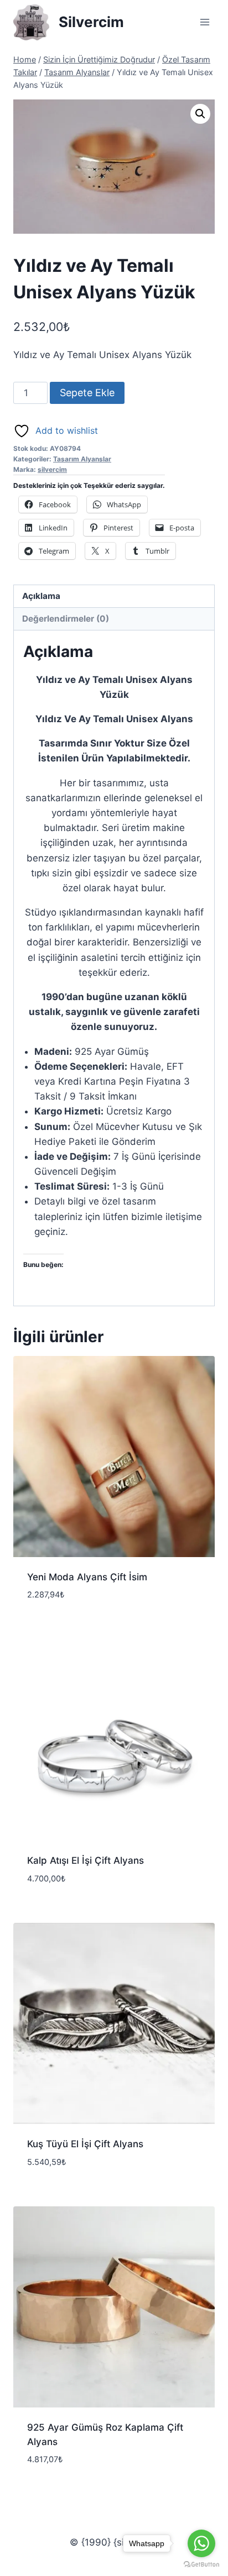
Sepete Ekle (87, 393)
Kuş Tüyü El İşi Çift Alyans (85, 2144)
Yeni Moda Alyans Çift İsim (87, 1577)
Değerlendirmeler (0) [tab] (66, 619)
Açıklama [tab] (41, 596)
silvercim (52, 469)
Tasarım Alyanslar (82, 459)
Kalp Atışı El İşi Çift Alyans (85, 1860)
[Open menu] (204, 22)
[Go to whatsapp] (201, 2543)
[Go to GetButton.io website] (201, 2565)
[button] (200, 114)
